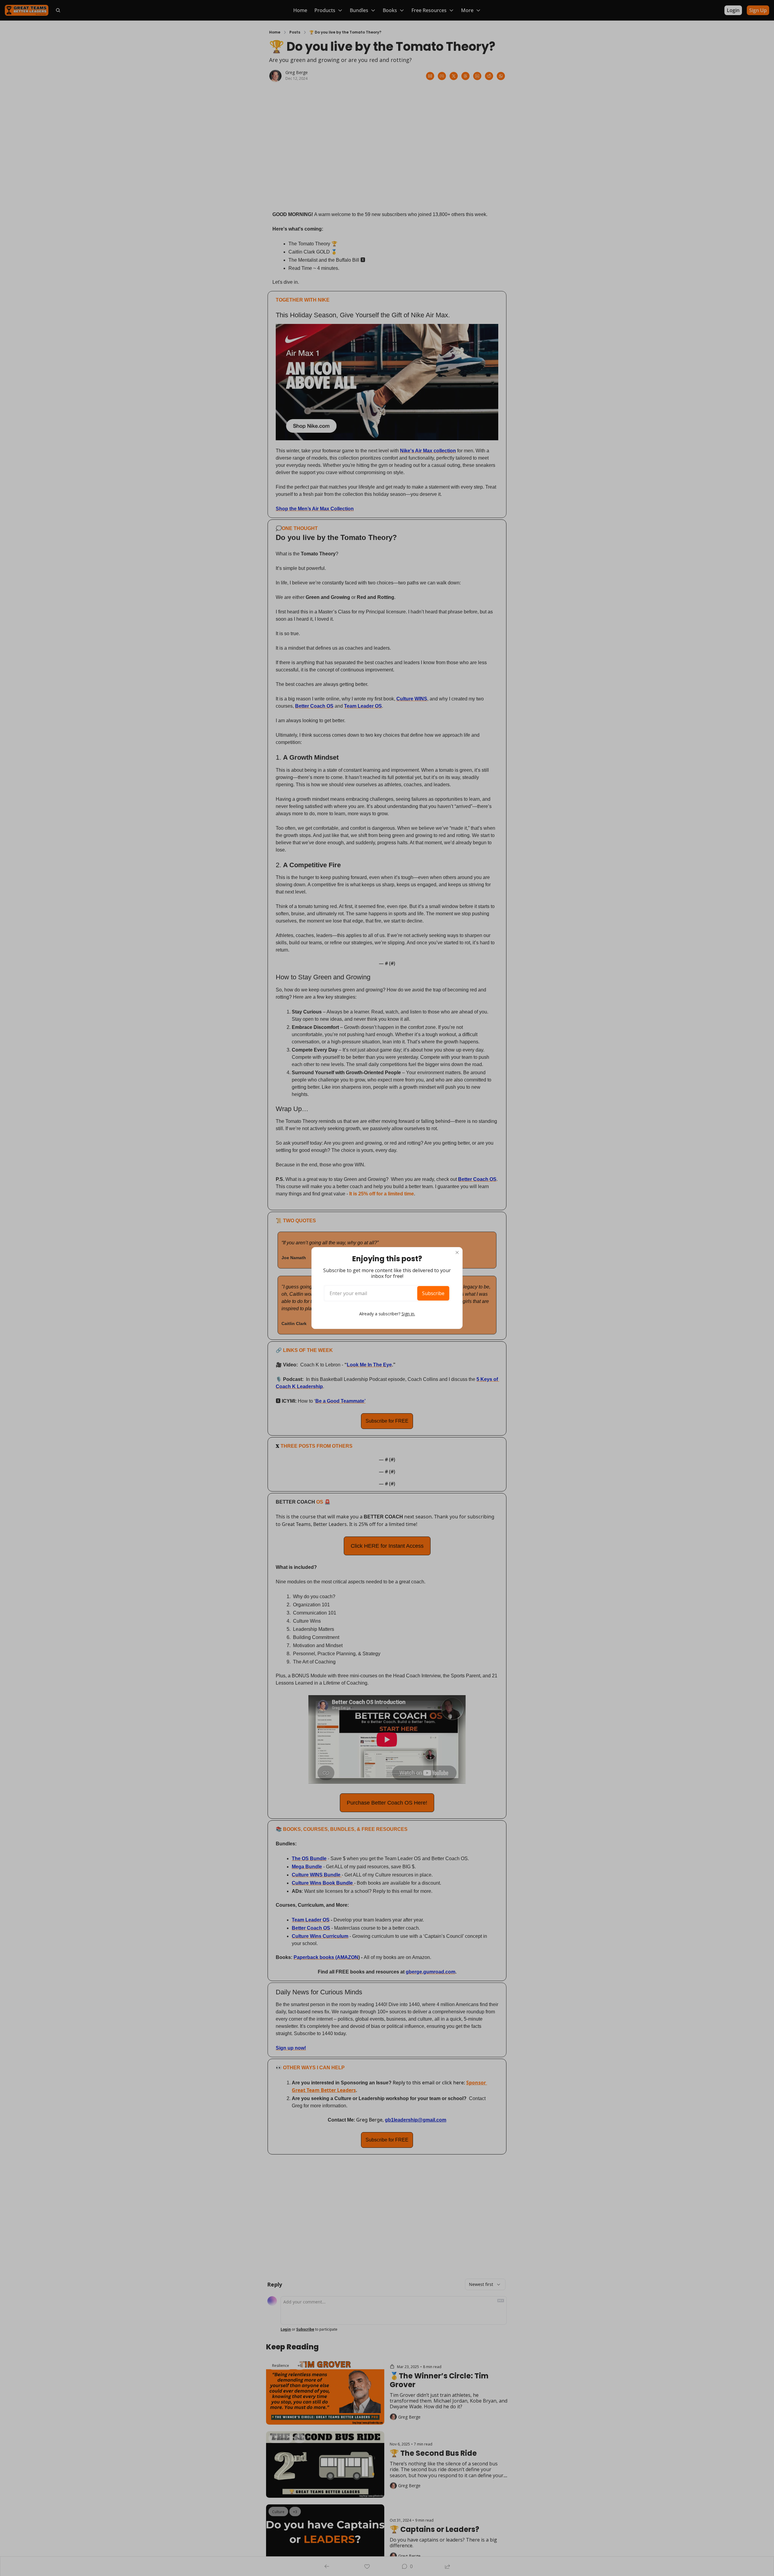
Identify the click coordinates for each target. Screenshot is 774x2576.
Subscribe (433, 1293)
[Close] (457, 1252)
